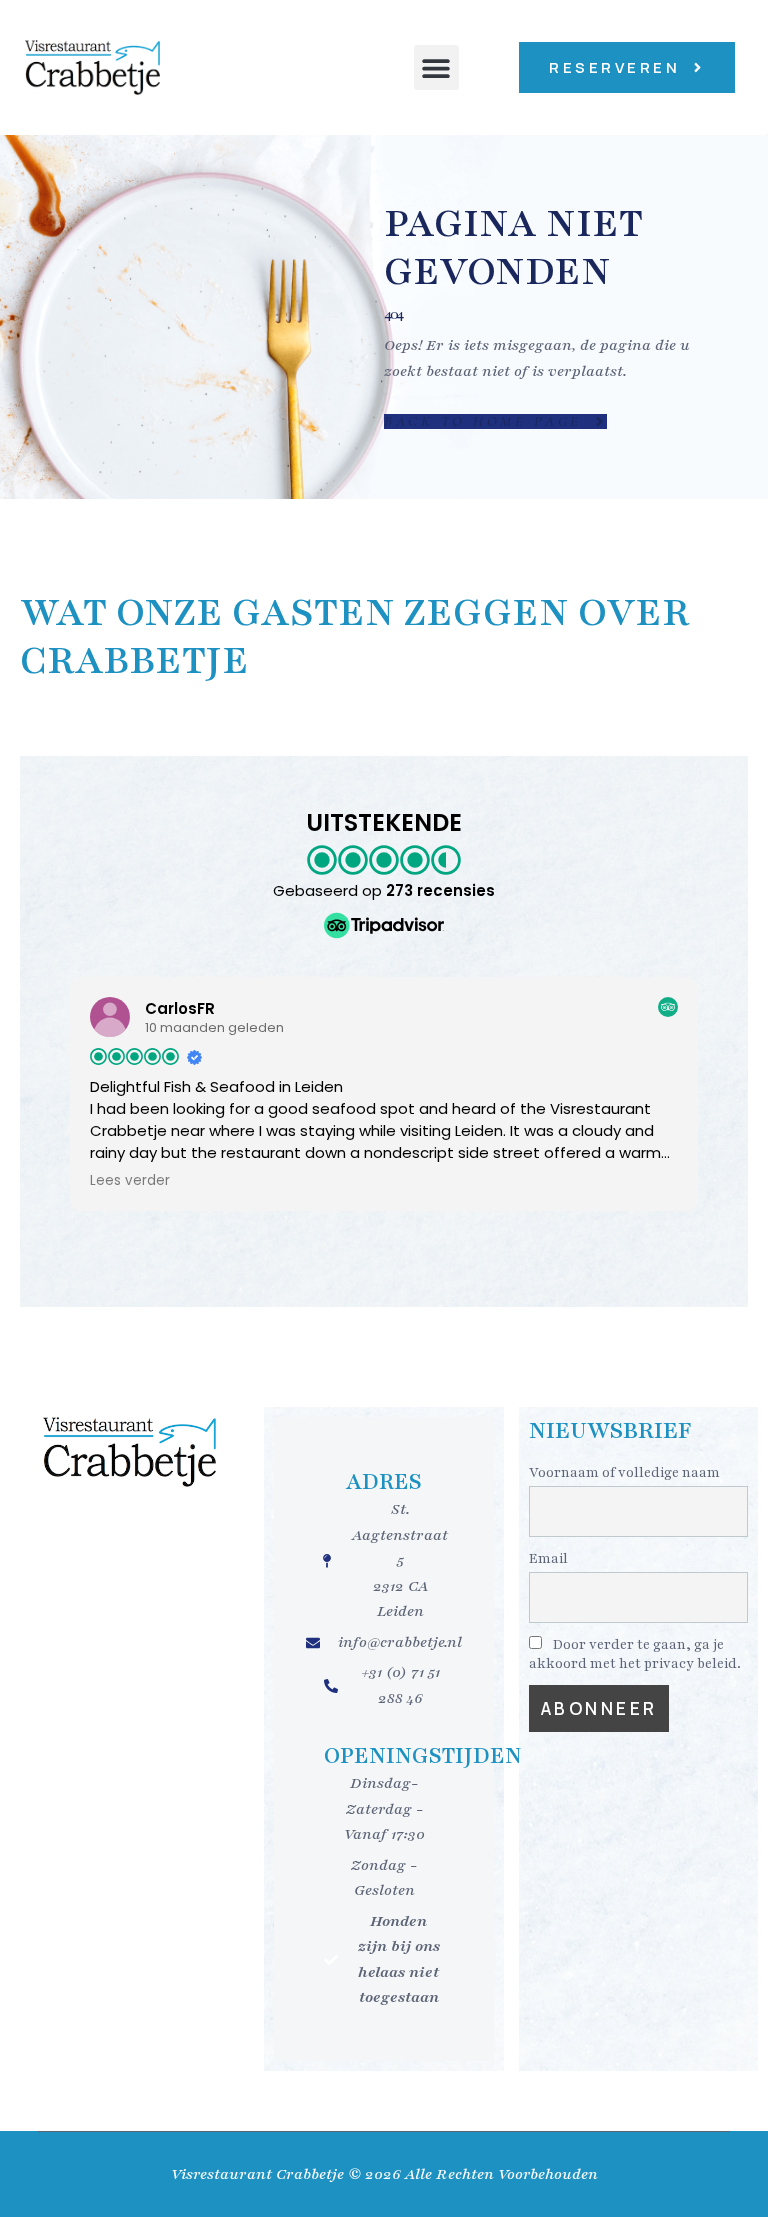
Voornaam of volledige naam (624, 1472)
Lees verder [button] (130, 1181)
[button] (436, 67)
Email (548, 1558)
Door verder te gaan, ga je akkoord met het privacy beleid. (635, 1654)
